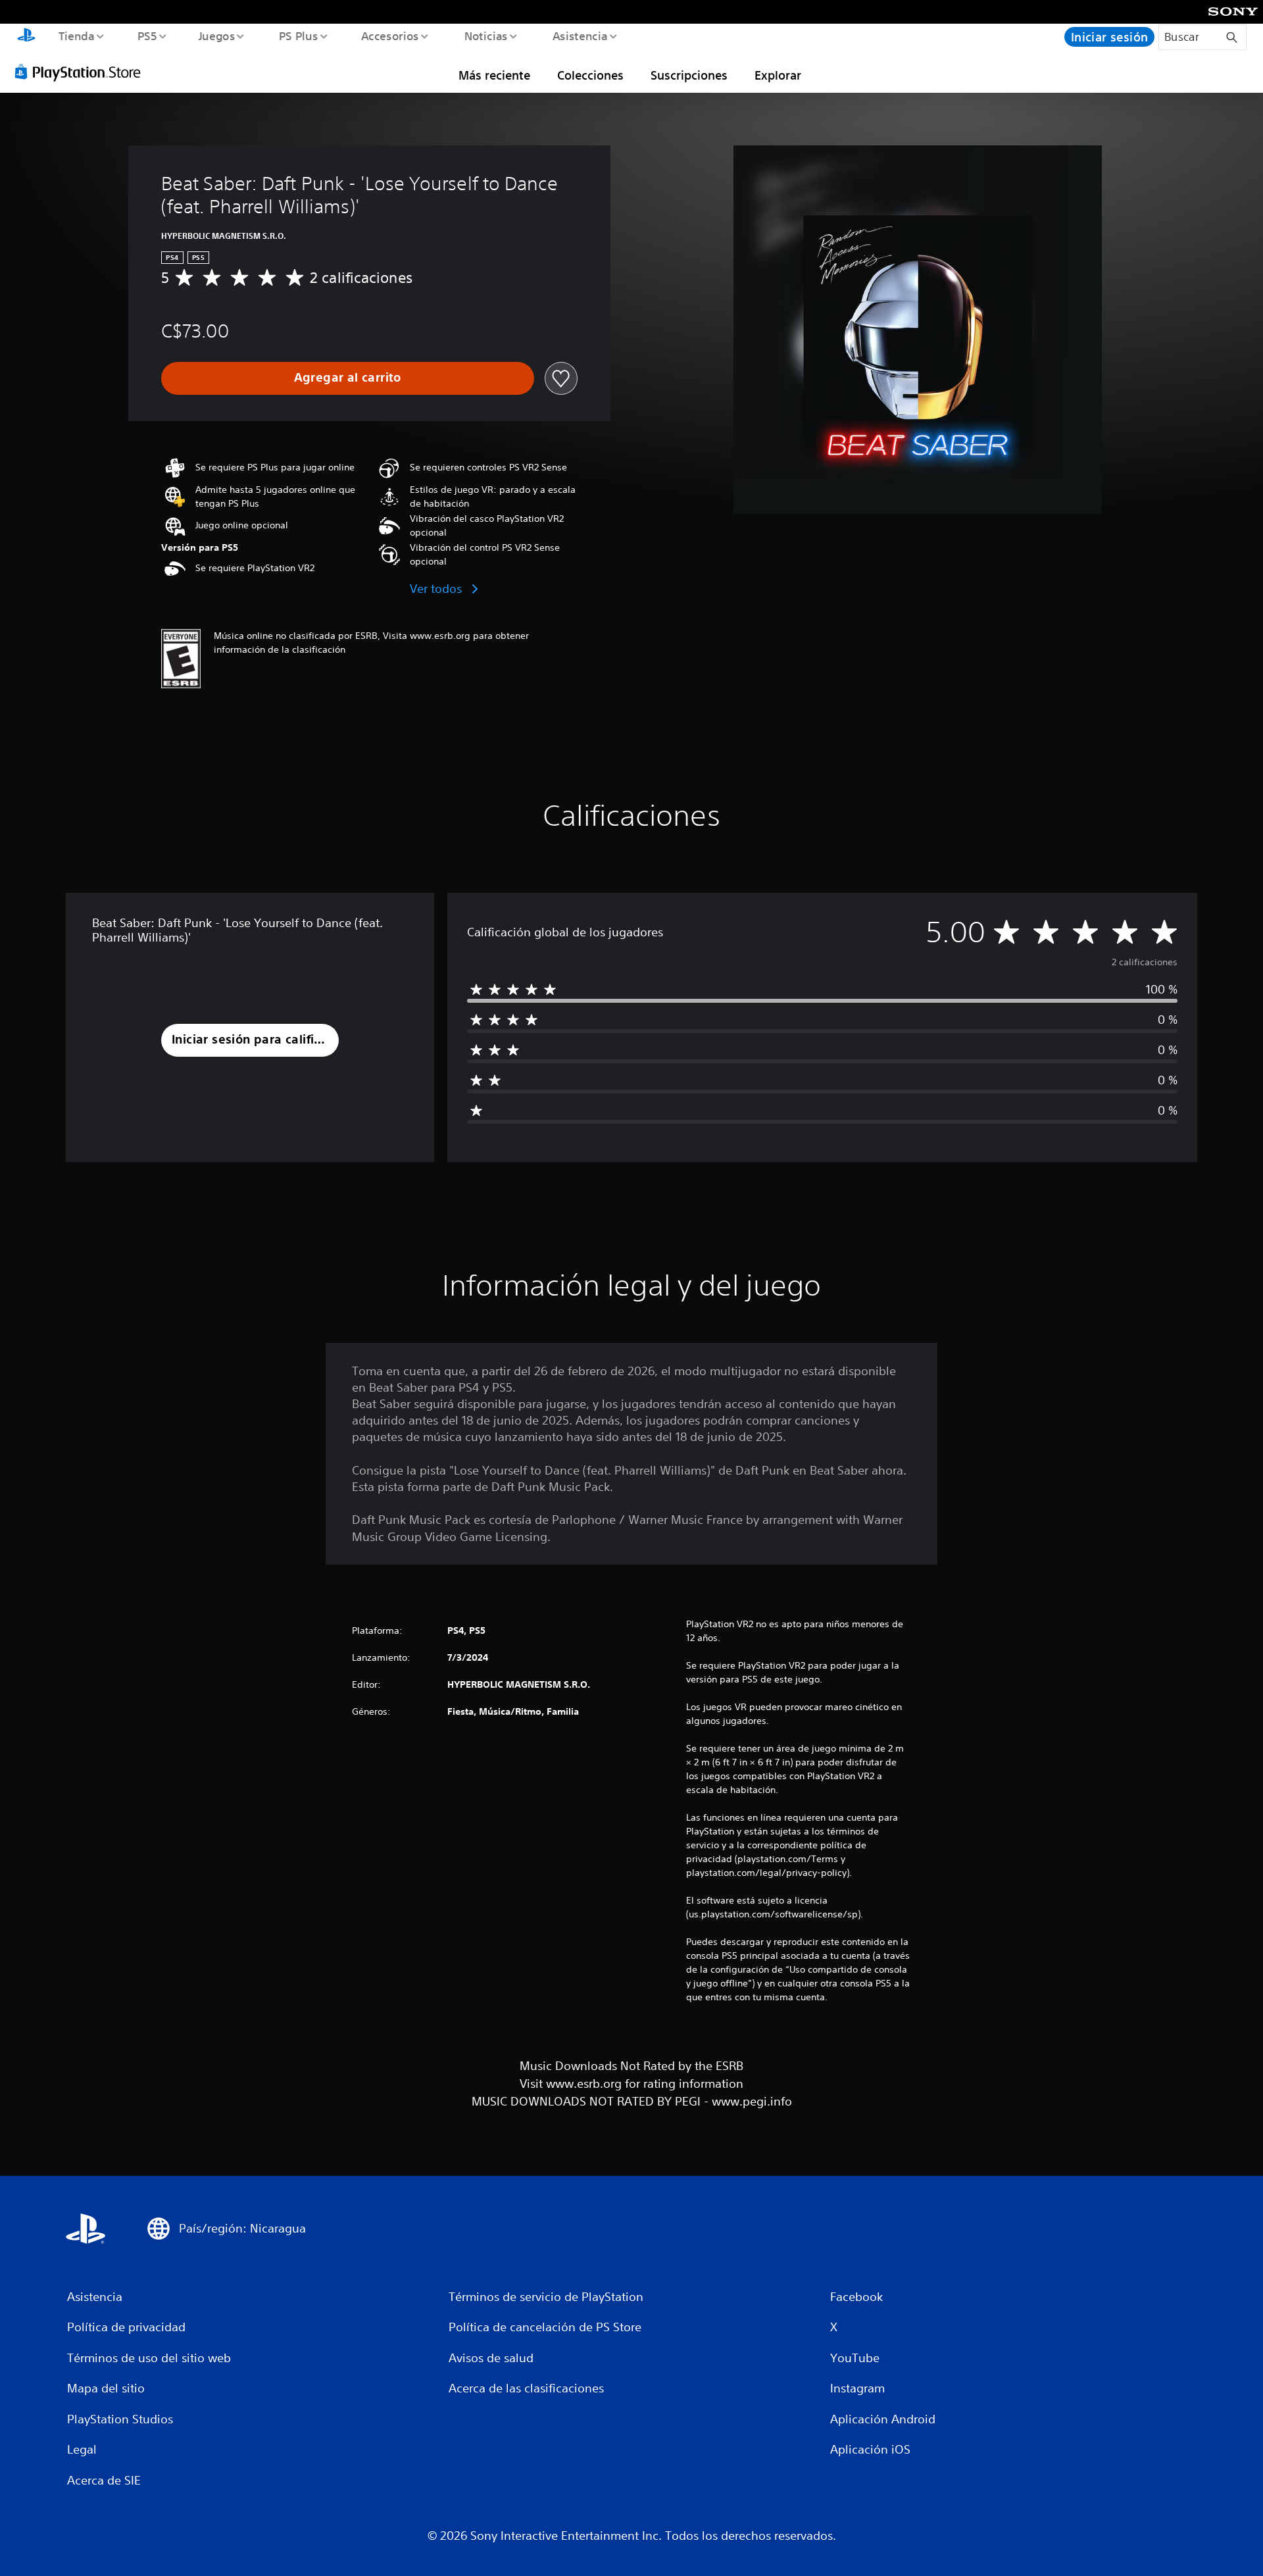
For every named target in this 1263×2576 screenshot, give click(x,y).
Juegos (217, 36)
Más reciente (494, 75)
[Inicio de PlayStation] (26, 37)
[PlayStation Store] (82, 72)
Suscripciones (689, 75)
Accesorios (390, 36)
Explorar (778, 75)
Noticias (486, 36)
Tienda (76, 36)
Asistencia (580, 36)
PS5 (147, 36)
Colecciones (590, 75)
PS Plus (298, 36)
